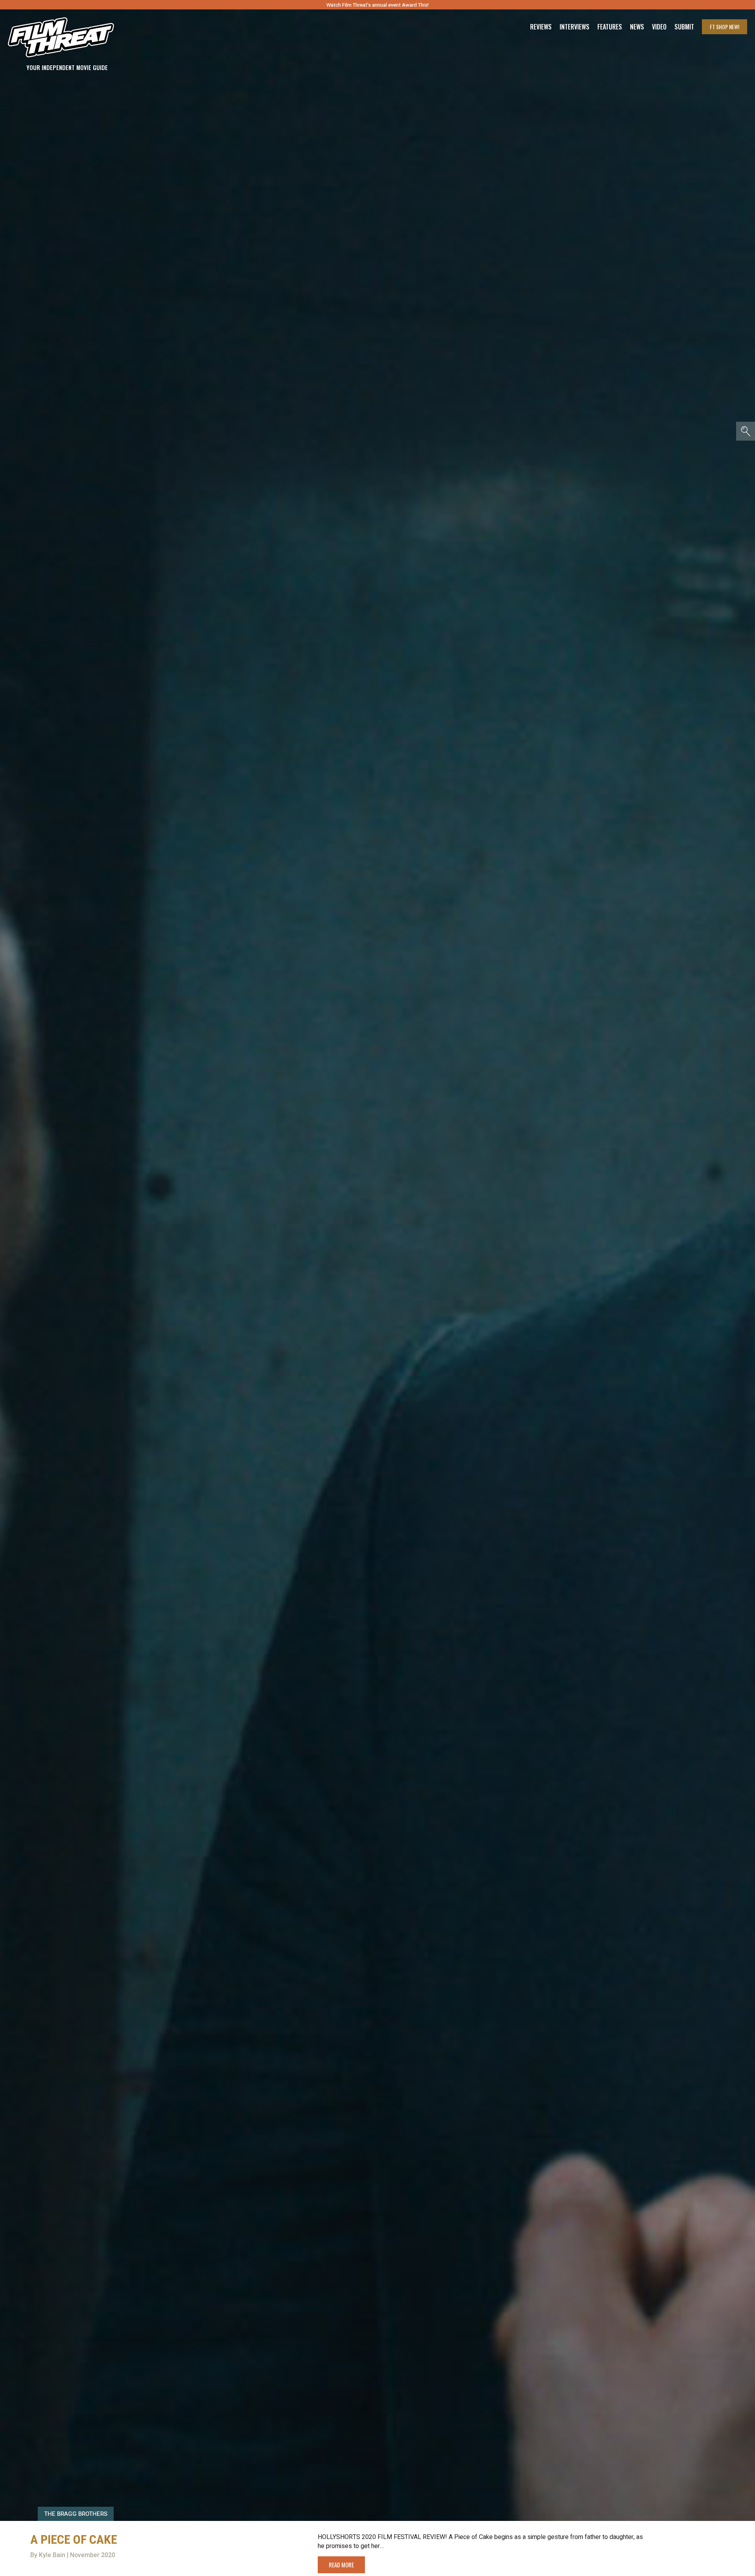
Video (659, 27)
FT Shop (725, 27)
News (637, 27)
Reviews (541, 27)
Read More (341, 2565)
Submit (684, 27)
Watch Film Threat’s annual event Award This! (377, 5)
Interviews (575, 27)
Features (610, 27)
